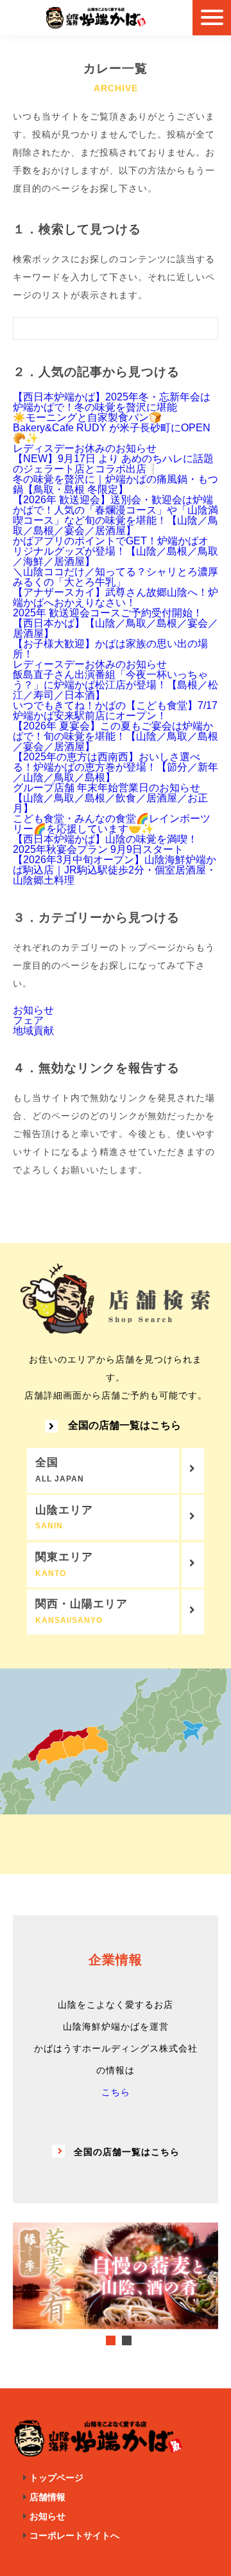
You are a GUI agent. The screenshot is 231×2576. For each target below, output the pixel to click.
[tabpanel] (116, 2276)
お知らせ (33, 1010)
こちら (116, 2092)
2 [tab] (127, 2340)
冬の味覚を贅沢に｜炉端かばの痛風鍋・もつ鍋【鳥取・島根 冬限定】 (116, 484)
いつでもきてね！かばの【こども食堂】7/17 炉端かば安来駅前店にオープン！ (115, 711)
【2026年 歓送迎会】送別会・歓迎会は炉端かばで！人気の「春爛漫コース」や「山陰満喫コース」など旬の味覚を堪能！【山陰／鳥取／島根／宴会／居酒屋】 (116, 515)
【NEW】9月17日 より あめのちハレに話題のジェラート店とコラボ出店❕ (113, 464)
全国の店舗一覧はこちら (124, 1426)
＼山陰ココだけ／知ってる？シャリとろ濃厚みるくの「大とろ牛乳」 (116, 577)
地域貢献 (33, 1031)
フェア (28, 1020)
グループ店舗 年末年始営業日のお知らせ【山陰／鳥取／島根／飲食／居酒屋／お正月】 (110, 798)
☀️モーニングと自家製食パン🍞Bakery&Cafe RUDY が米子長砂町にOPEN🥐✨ (112, 428)
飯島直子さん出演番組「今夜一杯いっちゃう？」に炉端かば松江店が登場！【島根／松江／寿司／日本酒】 (116, 685)
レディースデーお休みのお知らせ (90, 664)
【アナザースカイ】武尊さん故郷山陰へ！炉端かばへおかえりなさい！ (116, 597)
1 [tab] (111, 2340)
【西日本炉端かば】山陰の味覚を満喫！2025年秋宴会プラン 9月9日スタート (105, 844)
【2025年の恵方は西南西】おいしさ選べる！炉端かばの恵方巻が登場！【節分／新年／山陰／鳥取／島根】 (116, 767)
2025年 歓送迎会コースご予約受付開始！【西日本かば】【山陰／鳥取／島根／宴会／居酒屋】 (116, 623)
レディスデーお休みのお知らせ (85, 448)
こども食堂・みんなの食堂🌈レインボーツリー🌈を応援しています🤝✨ (112, 824)
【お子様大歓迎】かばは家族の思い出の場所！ (110, 649)
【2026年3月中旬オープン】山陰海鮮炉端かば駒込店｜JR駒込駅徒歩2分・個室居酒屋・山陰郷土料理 (115, 870)
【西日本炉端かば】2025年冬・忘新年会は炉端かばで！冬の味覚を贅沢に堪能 (112, 402)
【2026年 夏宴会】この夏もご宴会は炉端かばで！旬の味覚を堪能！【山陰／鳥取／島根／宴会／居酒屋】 (116, 736)
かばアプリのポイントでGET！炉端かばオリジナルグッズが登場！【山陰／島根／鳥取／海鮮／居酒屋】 (116, 551)
